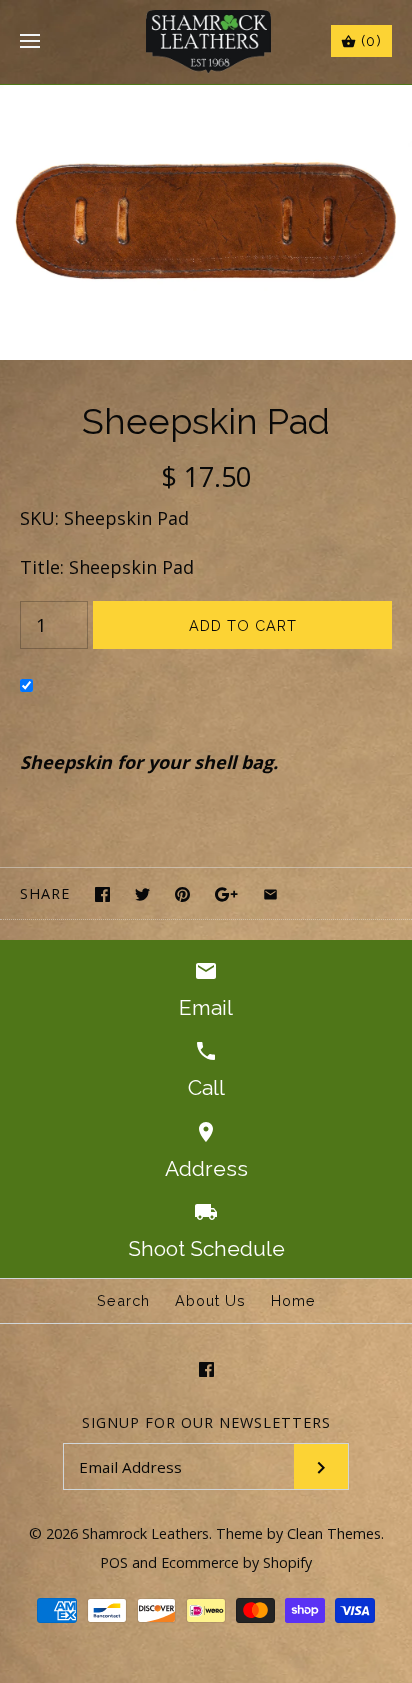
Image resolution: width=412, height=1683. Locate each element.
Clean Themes (334, 1533)
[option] (206, 222)
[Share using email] (270, 894)
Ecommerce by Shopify (236, 1562)
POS (114, 1562)
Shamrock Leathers (145, 1533)
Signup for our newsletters (206, 1422)
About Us (210, 1300)
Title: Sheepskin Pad (107, 567)
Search (123, 1300)
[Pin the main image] (182, 894)
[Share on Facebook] (102, 894)
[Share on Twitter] (142, 894)
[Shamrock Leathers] (206, 42)
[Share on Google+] (226, 894)
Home (293, 1300)
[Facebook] (206, 1369)
